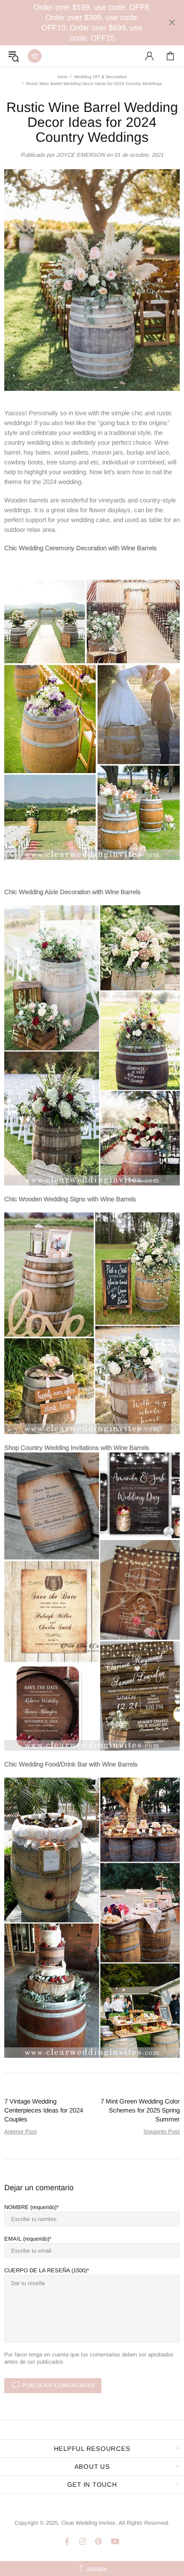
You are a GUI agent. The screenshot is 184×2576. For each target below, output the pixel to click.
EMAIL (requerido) (27, 2239)
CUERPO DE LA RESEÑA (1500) (46, 2270)
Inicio (62, 77)
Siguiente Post (162, 2132)
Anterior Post (21, 2132)
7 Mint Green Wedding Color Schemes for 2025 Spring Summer (140, 2110)
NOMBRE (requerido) (30, 2207)
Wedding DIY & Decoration (101, 77)
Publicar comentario (58, 2385)
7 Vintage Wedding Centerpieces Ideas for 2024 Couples (44, 2110)
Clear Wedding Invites (35, 56)
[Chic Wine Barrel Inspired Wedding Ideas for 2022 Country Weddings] (92, 719)
